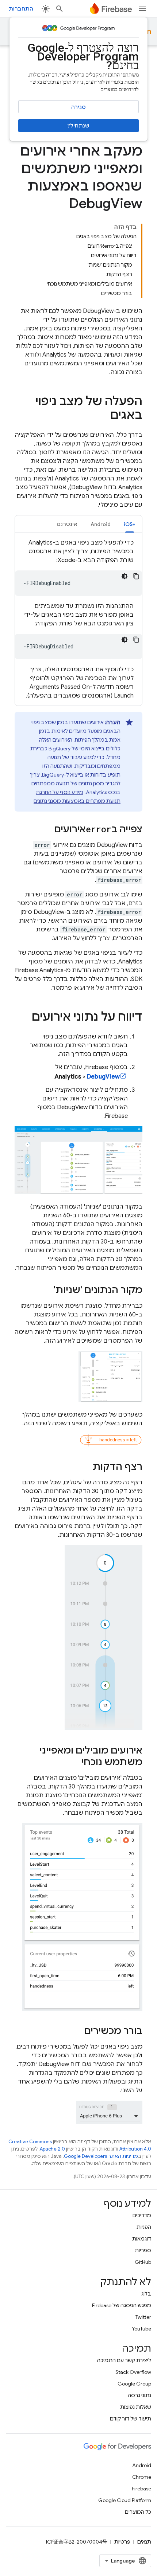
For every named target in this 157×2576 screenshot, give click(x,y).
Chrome (142, 2477)
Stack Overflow (133, 2372)
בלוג (146, 2294)
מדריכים (142, 2215)
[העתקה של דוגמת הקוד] (136, 576)
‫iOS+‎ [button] (130, 524)
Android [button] (101, 524)
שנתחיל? (78, 126)
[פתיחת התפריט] (142, 9)
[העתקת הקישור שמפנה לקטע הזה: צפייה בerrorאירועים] (47, 830)
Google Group (134, 2384)
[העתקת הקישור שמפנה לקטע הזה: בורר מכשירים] (77, 2032)
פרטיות (122, 2542)
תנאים (144, 2542)
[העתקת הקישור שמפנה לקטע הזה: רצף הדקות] (85, 1468)
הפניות (144, 2227)
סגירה (78, 107)
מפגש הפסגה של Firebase (122, 2305)
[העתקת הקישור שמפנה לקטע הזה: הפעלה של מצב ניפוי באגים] (103, 416)
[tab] (130, 524)
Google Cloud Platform (125, 2500)
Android (142, 2465)
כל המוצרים (138, 2512)
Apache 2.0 (52, 2149)
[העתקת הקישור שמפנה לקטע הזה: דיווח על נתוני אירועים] (24, 1018)
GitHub (143, 2262)
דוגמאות (142, 2239)
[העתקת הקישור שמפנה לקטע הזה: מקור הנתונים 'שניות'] (46, 1291)
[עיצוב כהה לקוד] (125, 576)
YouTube (141, 2329)
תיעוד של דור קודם (131, 2419)
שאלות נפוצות (136, 2407)
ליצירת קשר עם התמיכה (124, 2360)
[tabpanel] (78, 619)
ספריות (143, 2250)
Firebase (141, 2489)
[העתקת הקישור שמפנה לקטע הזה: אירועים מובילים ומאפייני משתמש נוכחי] (74, 1763)
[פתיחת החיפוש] (60, 9)
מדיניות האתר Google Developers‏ (101, 2156)
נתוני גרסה (139, 2395)
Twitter (143, 2317)
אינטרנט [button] (67, 524)
